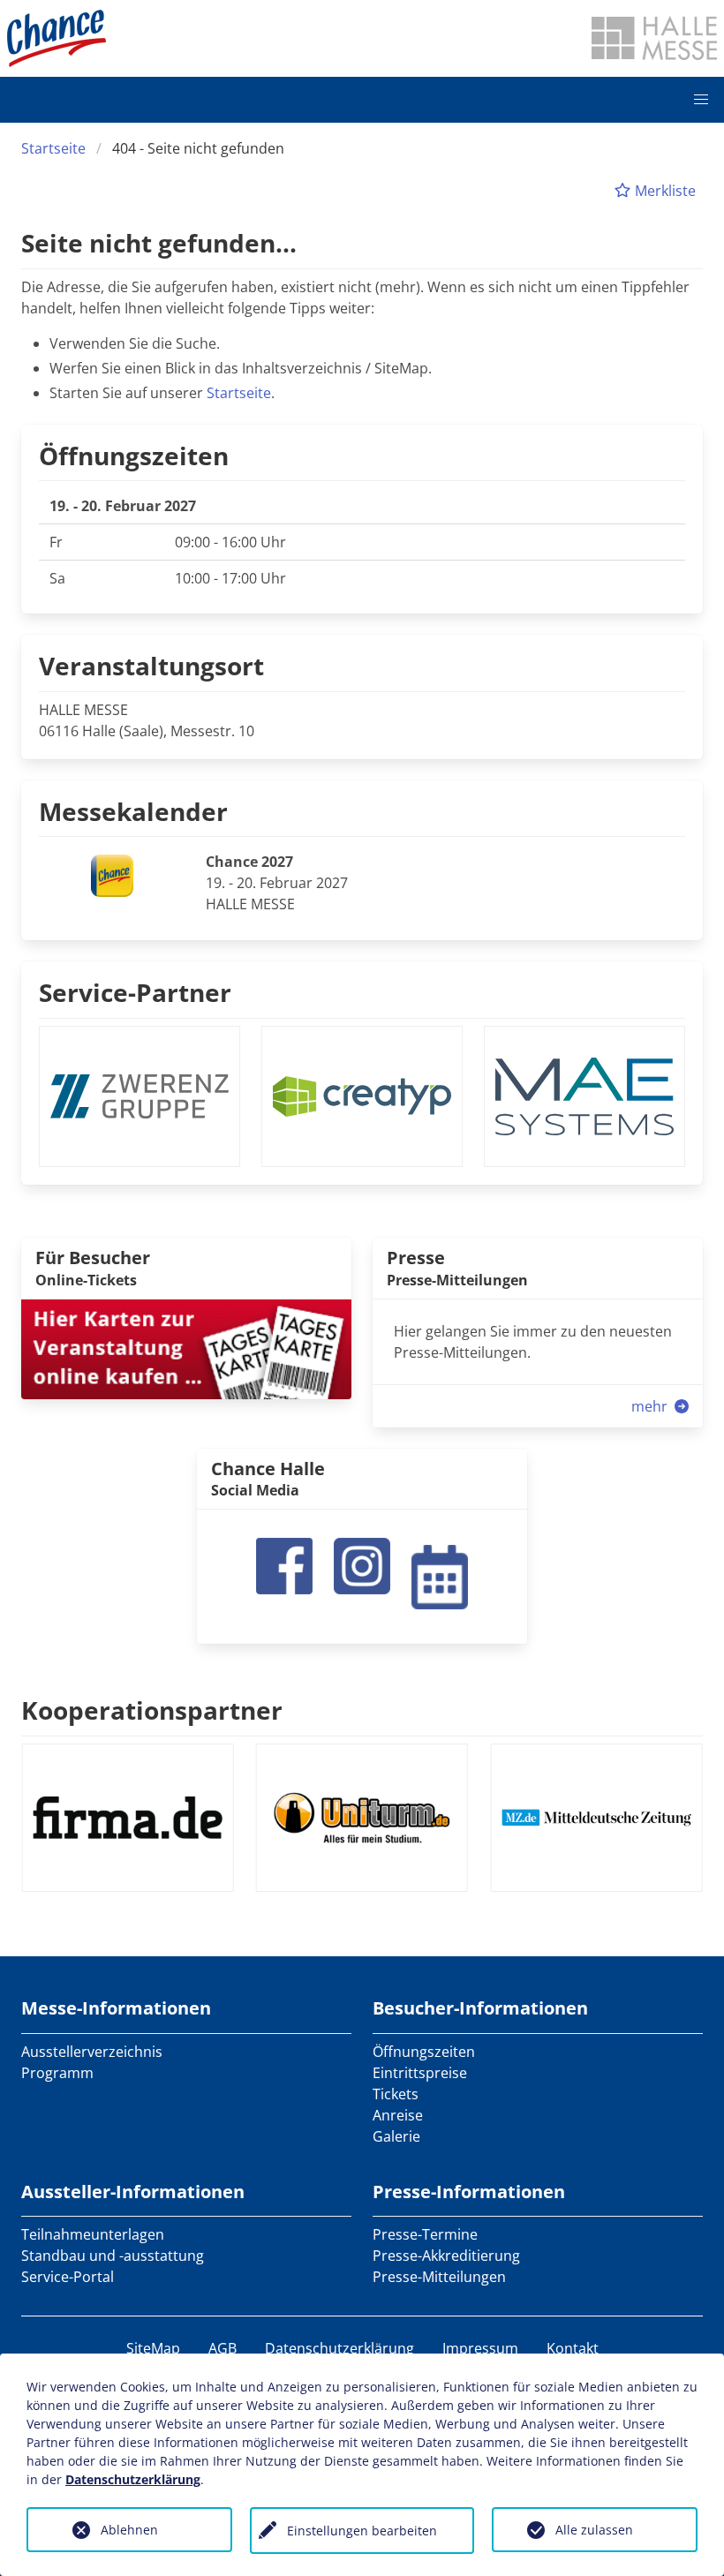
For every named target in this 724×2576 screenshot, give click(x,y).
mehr (651, 1406)
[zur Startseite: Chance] (57, 38)
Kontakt (573, 2348)
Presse (416, 1258)
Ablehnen (129, 2530)
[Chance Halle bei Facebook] (284, 1564)
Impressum (480, 2348)
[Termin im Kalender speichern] (440, 1575)
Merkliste (664, 191)
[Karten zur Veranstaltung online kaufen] (186, 1347)
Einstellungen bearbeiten (362, 2531)
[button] (701, 100)
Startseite (53, 148)
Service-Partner (135, 992)
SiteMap (153, 2348)
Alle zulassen (594, 2530)
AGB (222, 2348)
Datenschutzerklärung (339, 2348)
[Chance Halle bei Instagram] (362, 1564)
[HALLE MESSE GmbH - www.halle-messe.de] (654, 38)
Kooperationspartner (152, 1710)
